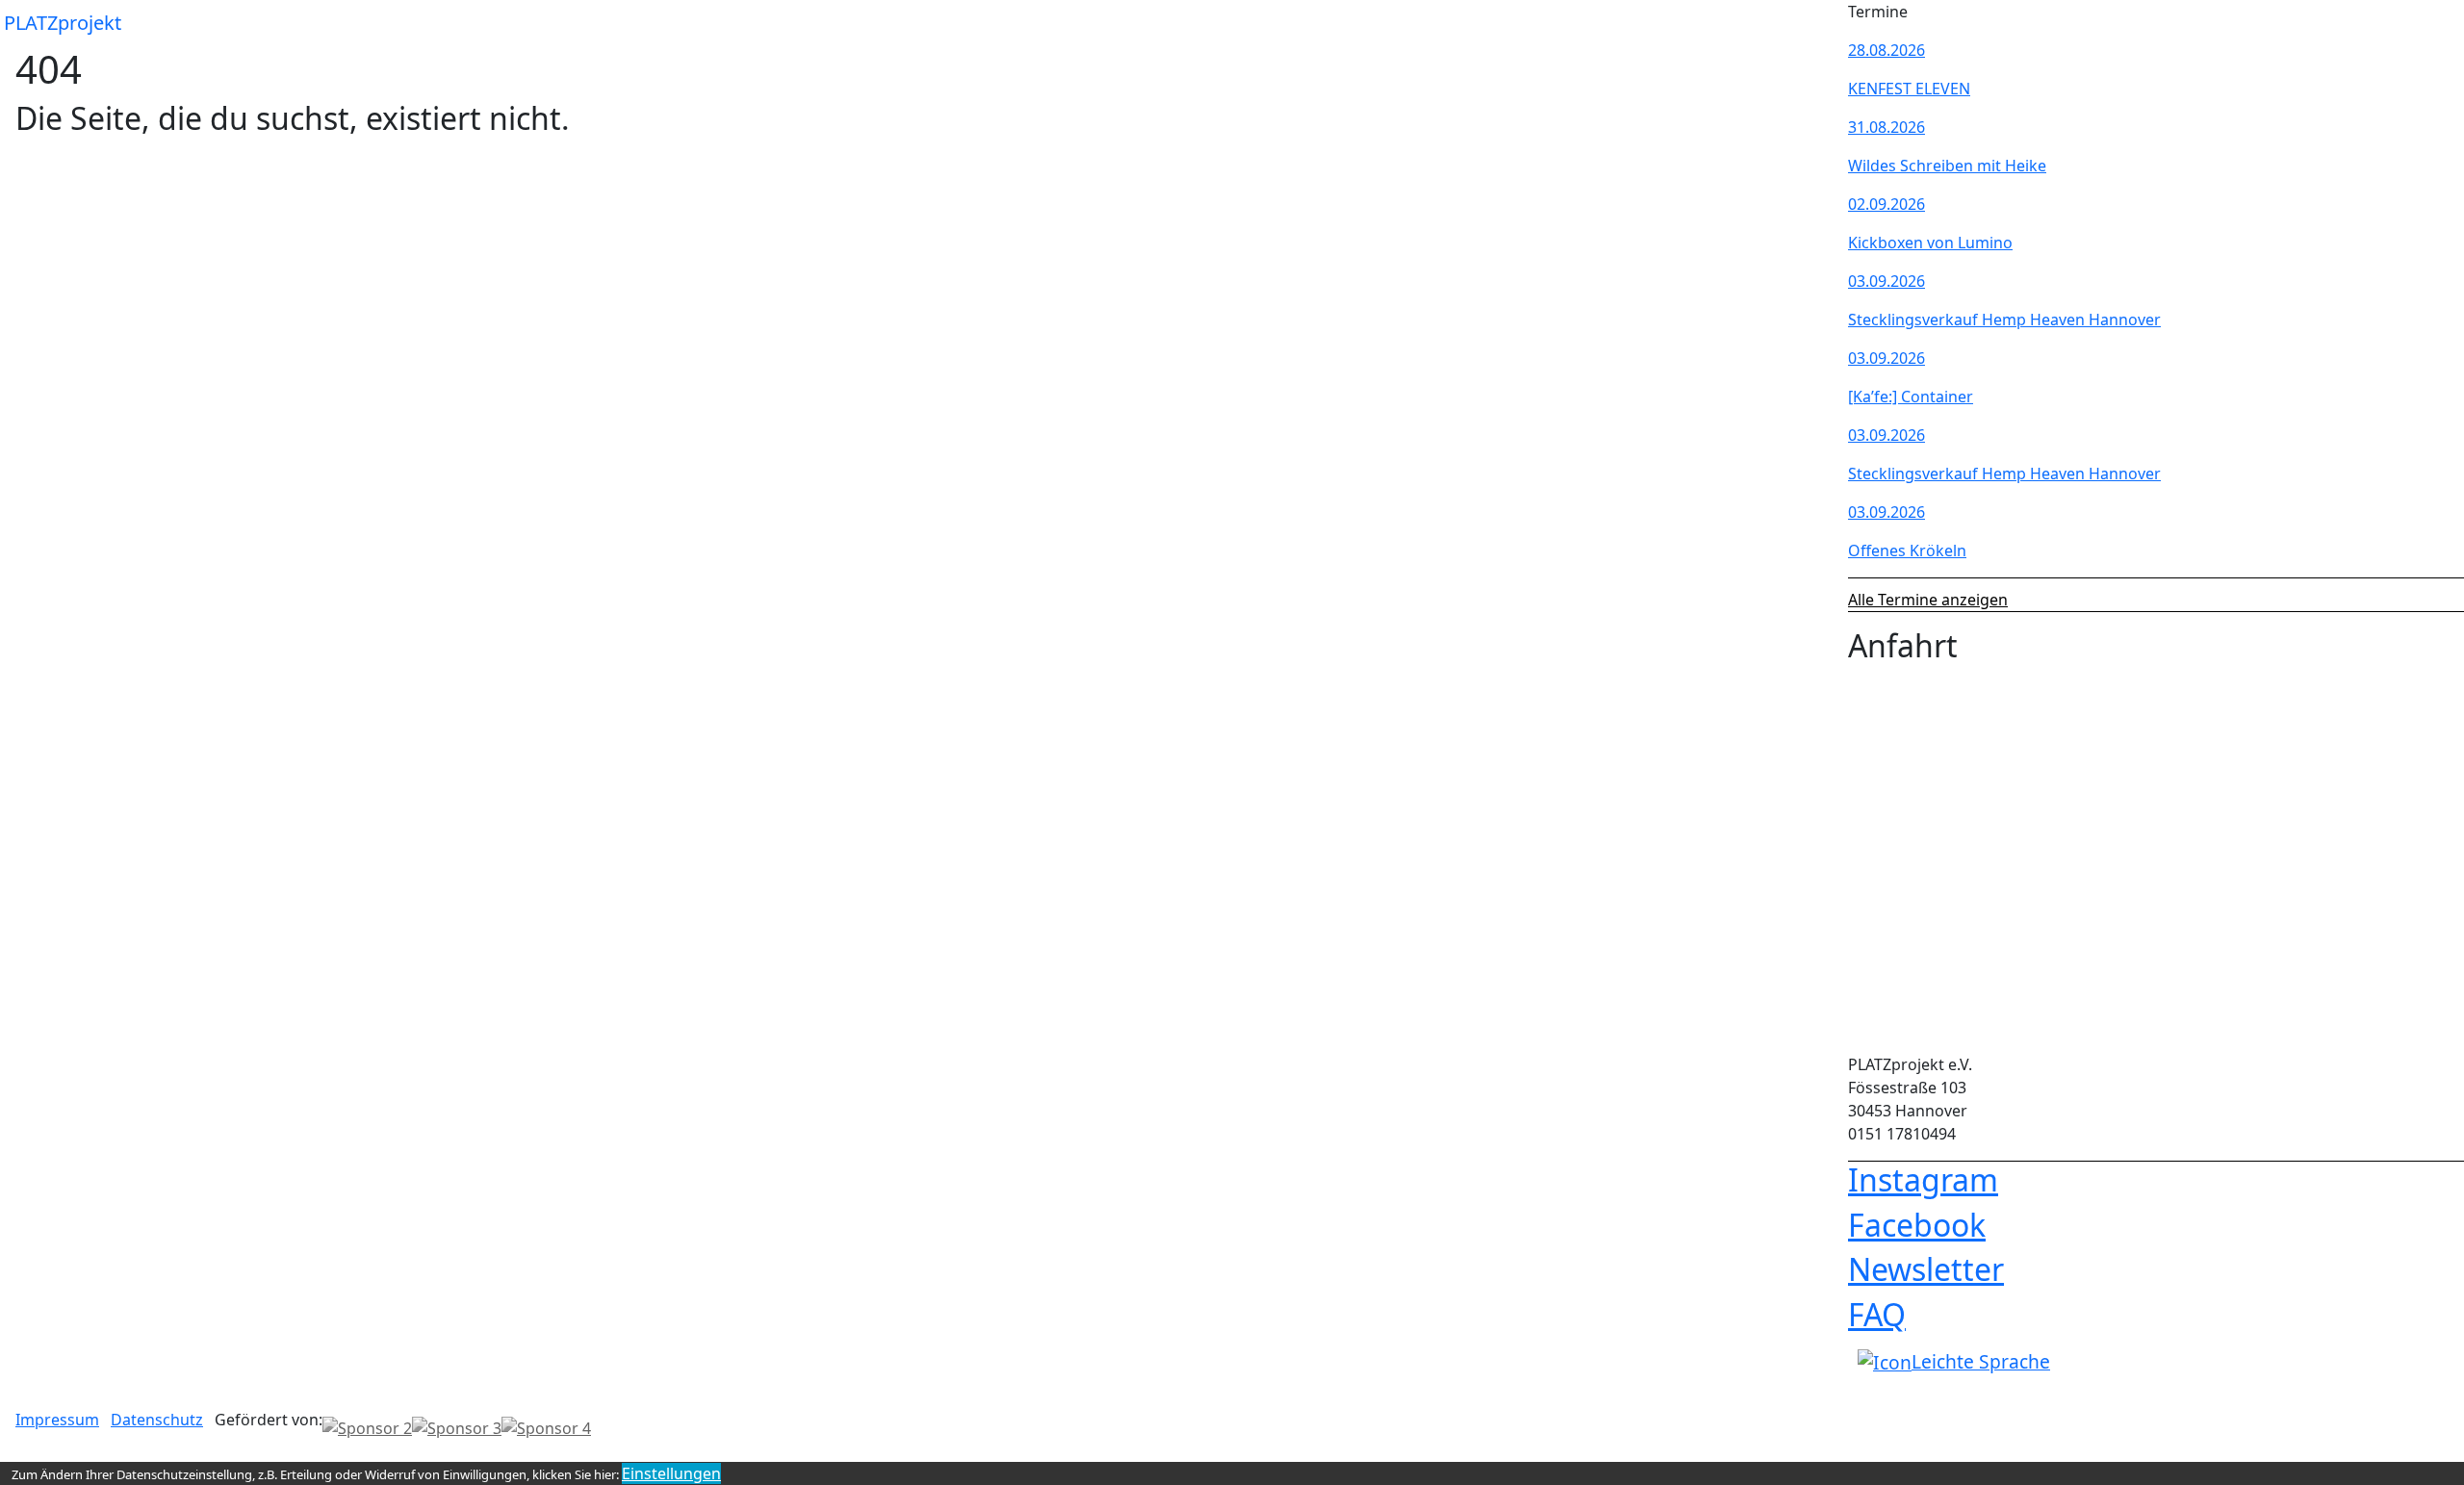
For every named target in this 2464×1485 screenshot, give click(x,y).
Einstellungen (671, 1473)
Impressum (57, 1420)
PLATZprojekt (63, 23)
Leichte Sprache (1981, 1361)
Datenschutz (157, 1420)
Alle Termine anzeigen (1928, 600)
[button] (1817, 23)
